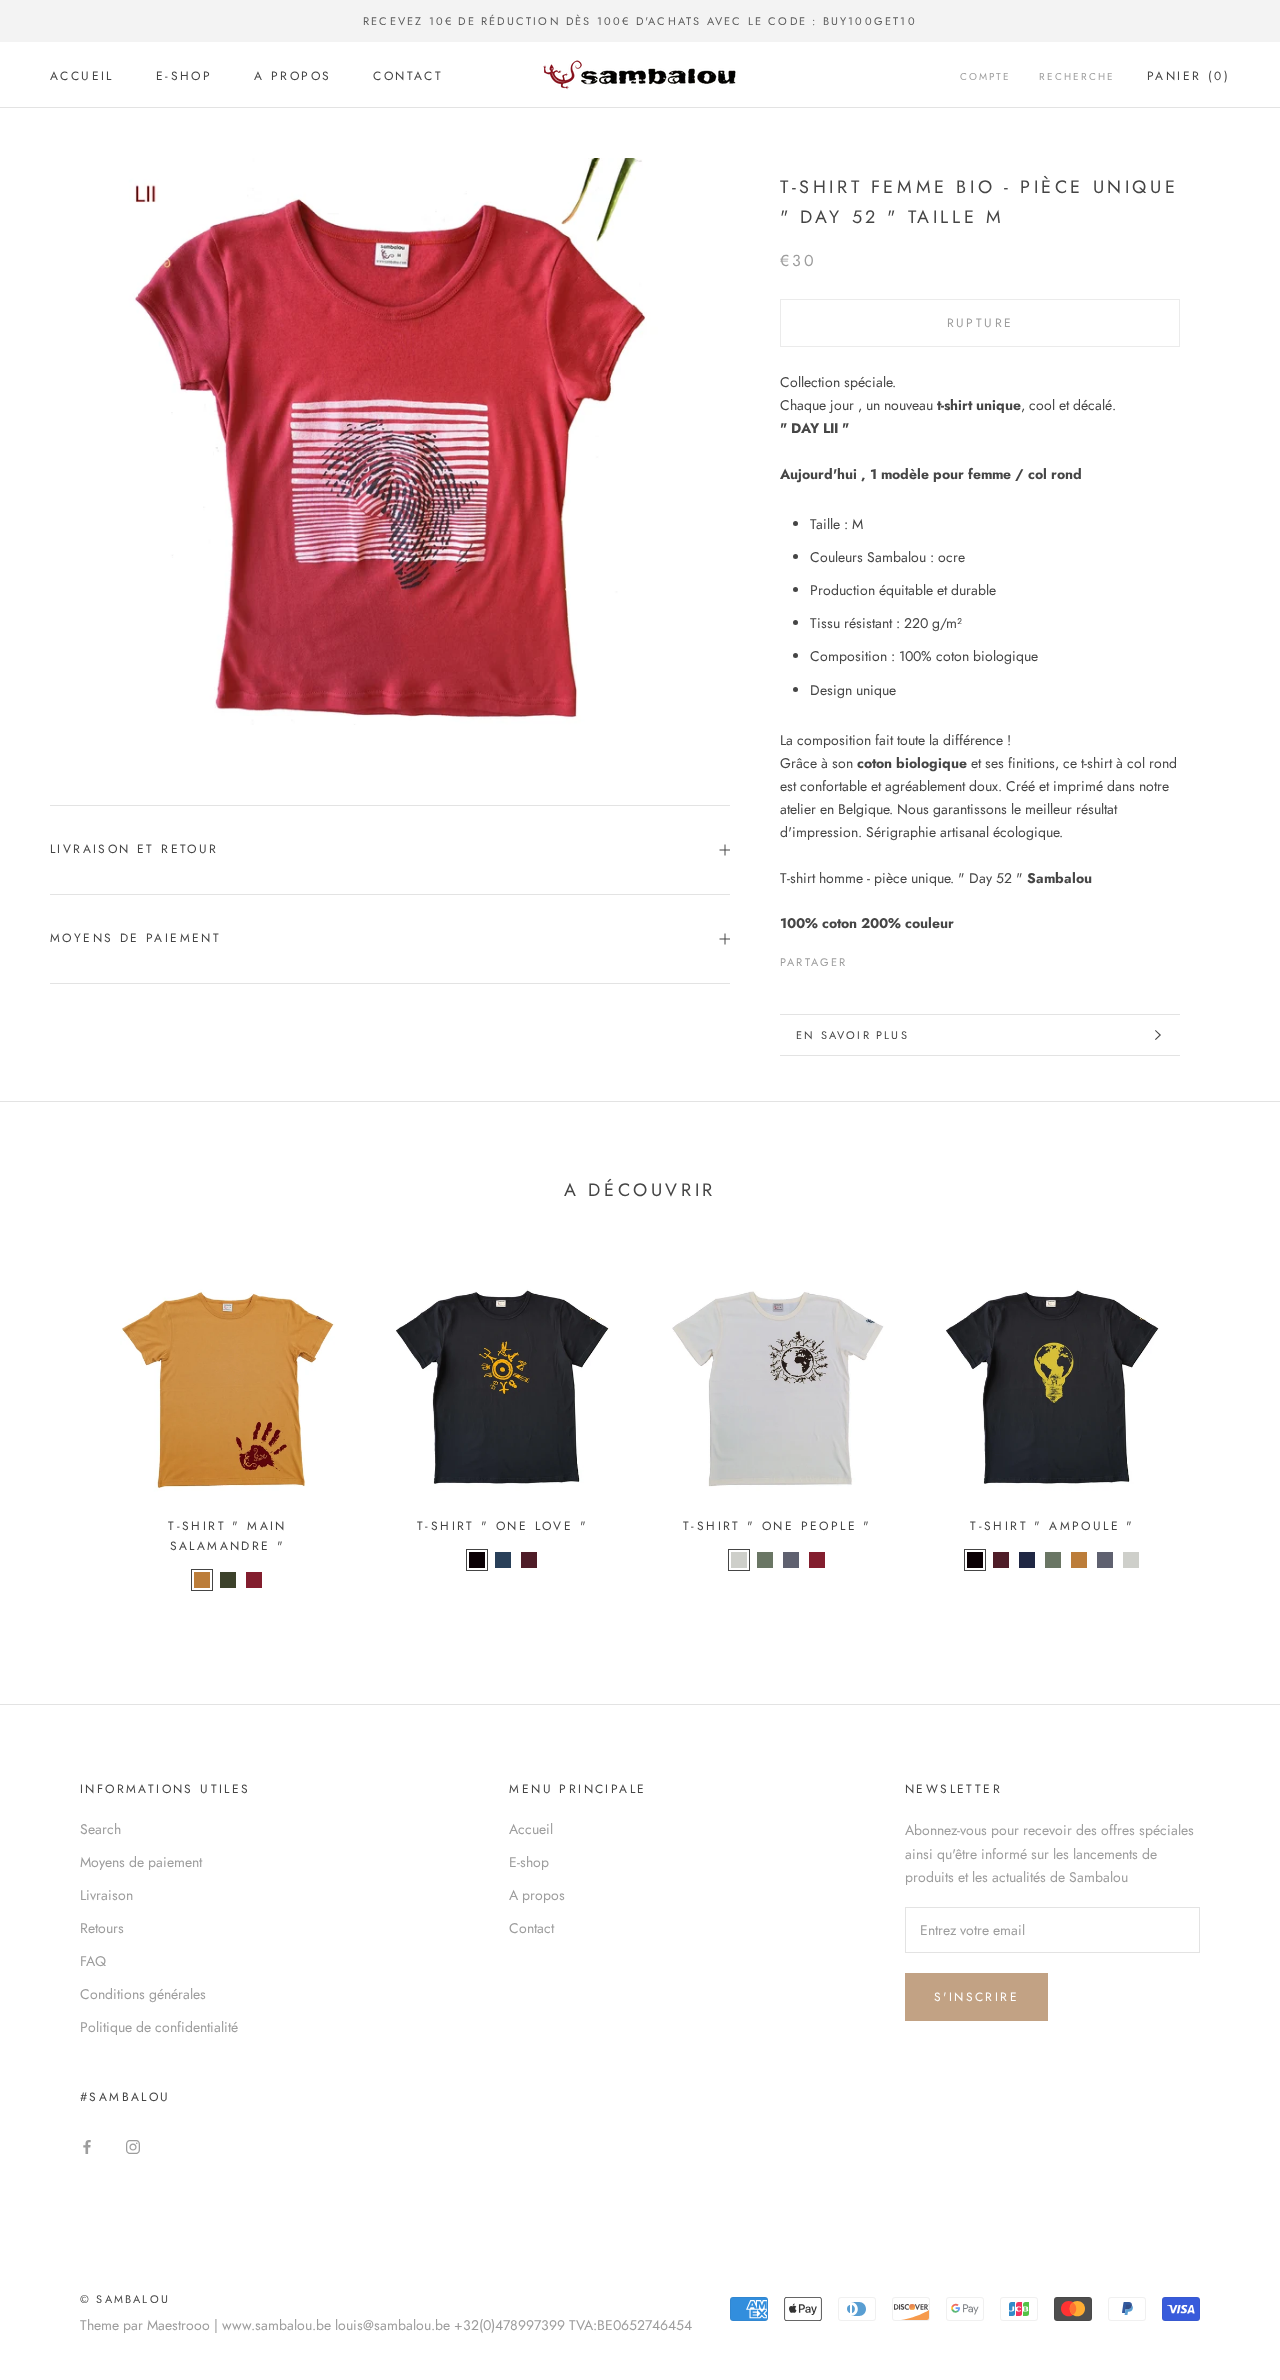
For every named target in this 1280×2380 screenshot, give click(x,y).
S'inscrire (976, 1997)
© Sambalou (125, 2299)
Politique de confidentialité (159, 2027)
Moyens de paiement (135, 938)
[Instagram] (133, 2145)
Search (100, 1829)
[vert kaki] (228, 1580)
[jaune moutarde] (202, 1580)
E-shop (184, 76)
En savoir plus (852, 1035)
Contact (408, 76)
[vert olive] (765, 1560)
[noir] (477, 1560)
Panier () (1188, 76)
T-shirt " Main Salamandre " (227, 1536)
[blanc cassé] (739, 1560)
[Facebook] (867, 958)
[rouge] (254, 1580)
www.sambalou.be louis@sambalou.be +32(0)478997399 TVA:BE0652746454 (457, 2325)
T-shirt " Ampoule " (1052, 1526)
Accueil (82, 76)
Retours (102, 1928)
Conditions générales (143, 1994)
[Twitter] (893, 958)
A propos (292, 76)
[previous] (62, 1427)
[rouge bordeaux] (529, 1560)
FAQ (93, 1961)
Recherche (1077, 76)
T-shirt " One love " (502, 1526)
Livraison (106, 1895)
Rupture (980, 323)
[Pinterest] (919, 958)
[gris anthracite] (791, 1560)
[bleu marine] (1027, 1560)
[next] (1217, 1427)
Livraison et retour (134, 849)
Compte (985, 76)
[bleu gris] (503, 1560)
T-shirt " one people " (777, 1526)
